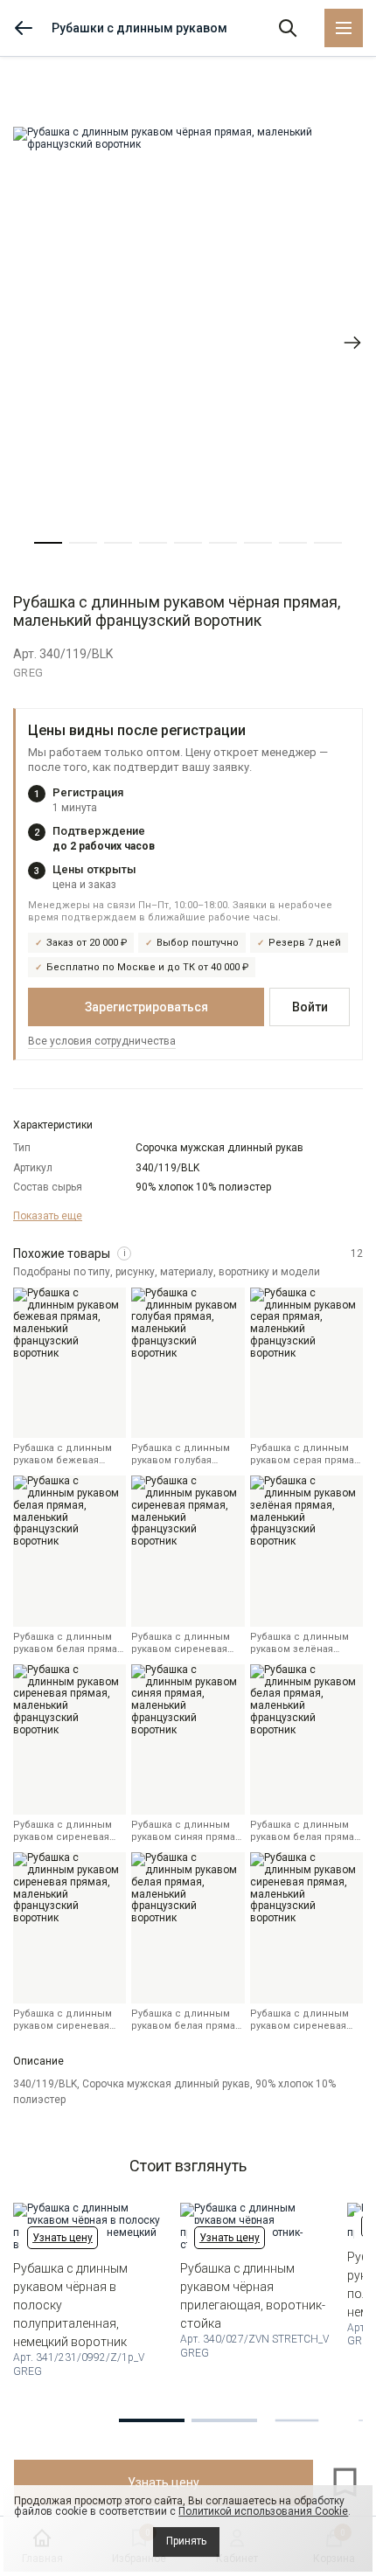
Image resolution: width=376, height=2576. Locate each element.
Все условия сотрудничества (102, 1041)
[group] (188, 342)
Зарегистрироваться (146, 1007)
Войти (310, 1007)
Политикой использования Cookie (263, 2511)
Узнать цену (63, 2238)
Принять (186, 2541)
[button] (48, 543)
